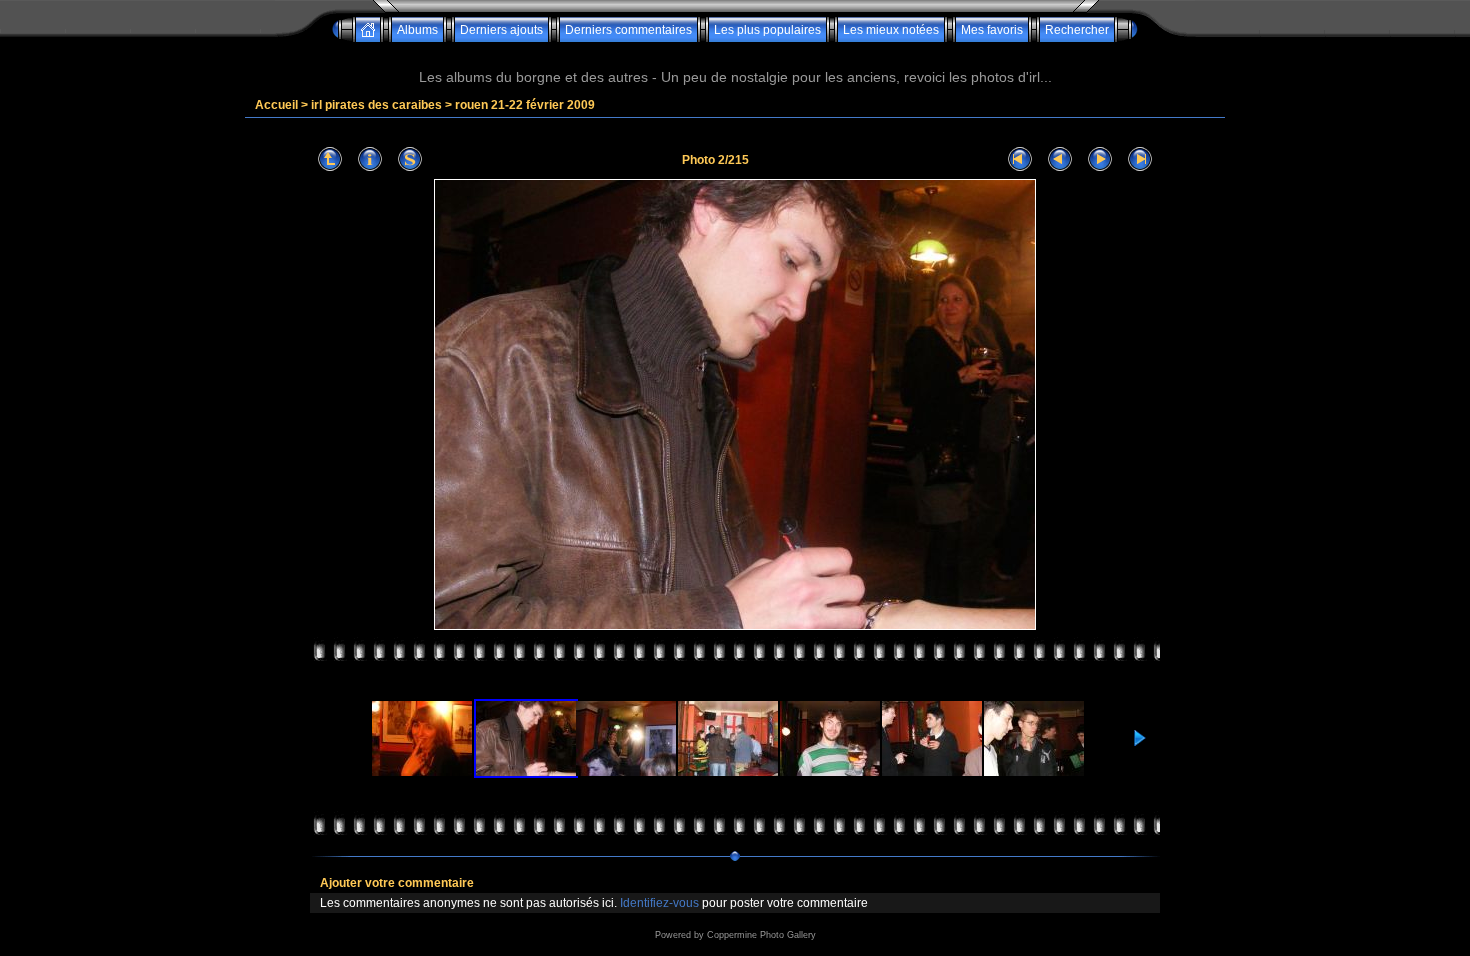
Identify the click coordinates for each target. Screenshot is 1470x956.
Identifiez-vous (659, 903)
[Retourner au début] (1020, 159)
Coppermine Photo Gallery (761, 935)
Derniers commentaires (628, 30)
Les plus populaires (767, 30)
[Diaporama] (410, 159)
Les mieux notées (891, 30)
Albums (417, 30)
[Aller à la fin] (1140, 159)
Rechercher (1077, 30)
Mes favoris (992, 30)
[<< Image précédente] (1060, 159)
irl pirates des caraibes (376, 105)
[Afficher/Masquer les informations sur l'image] (370, 159)
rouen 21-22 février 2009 (525, 105)
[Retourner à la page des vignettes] (330, 159)
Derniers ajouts (501, 30)
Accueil (276, 105)
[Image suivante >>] (1100, 159)
